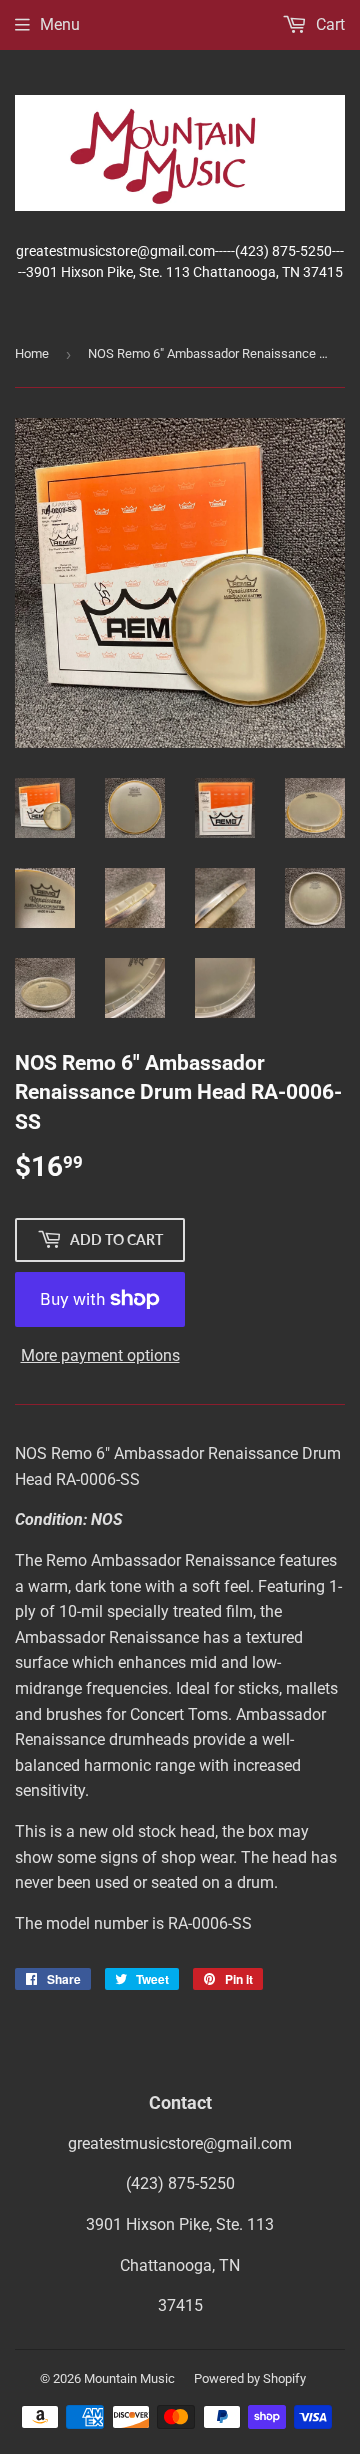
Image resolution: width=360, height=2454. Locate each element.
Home (32, 353)
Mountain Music (129, 2378)
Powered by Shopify (250, 2378)
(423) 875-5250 (180, 2183)
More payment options (100, 1355)
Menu (60, 24)
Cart (328, 24)
